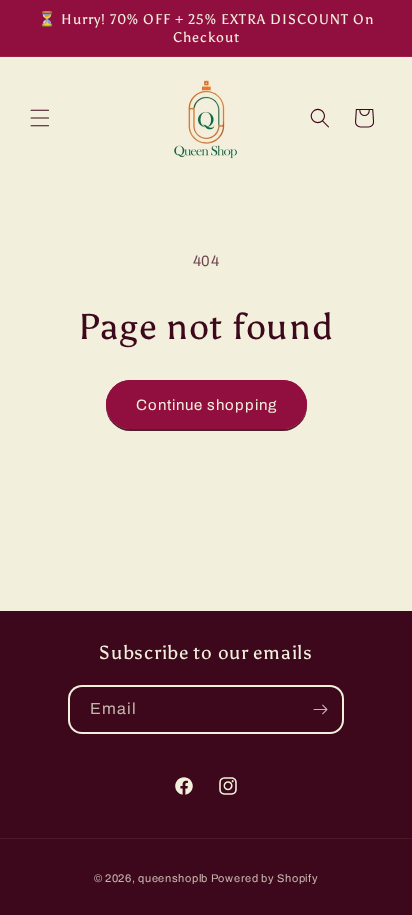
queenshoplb (173, 878)
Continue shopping (206, 405)
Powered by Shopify (265, 878)
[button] (40, 118)
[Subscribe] (320, 709)
